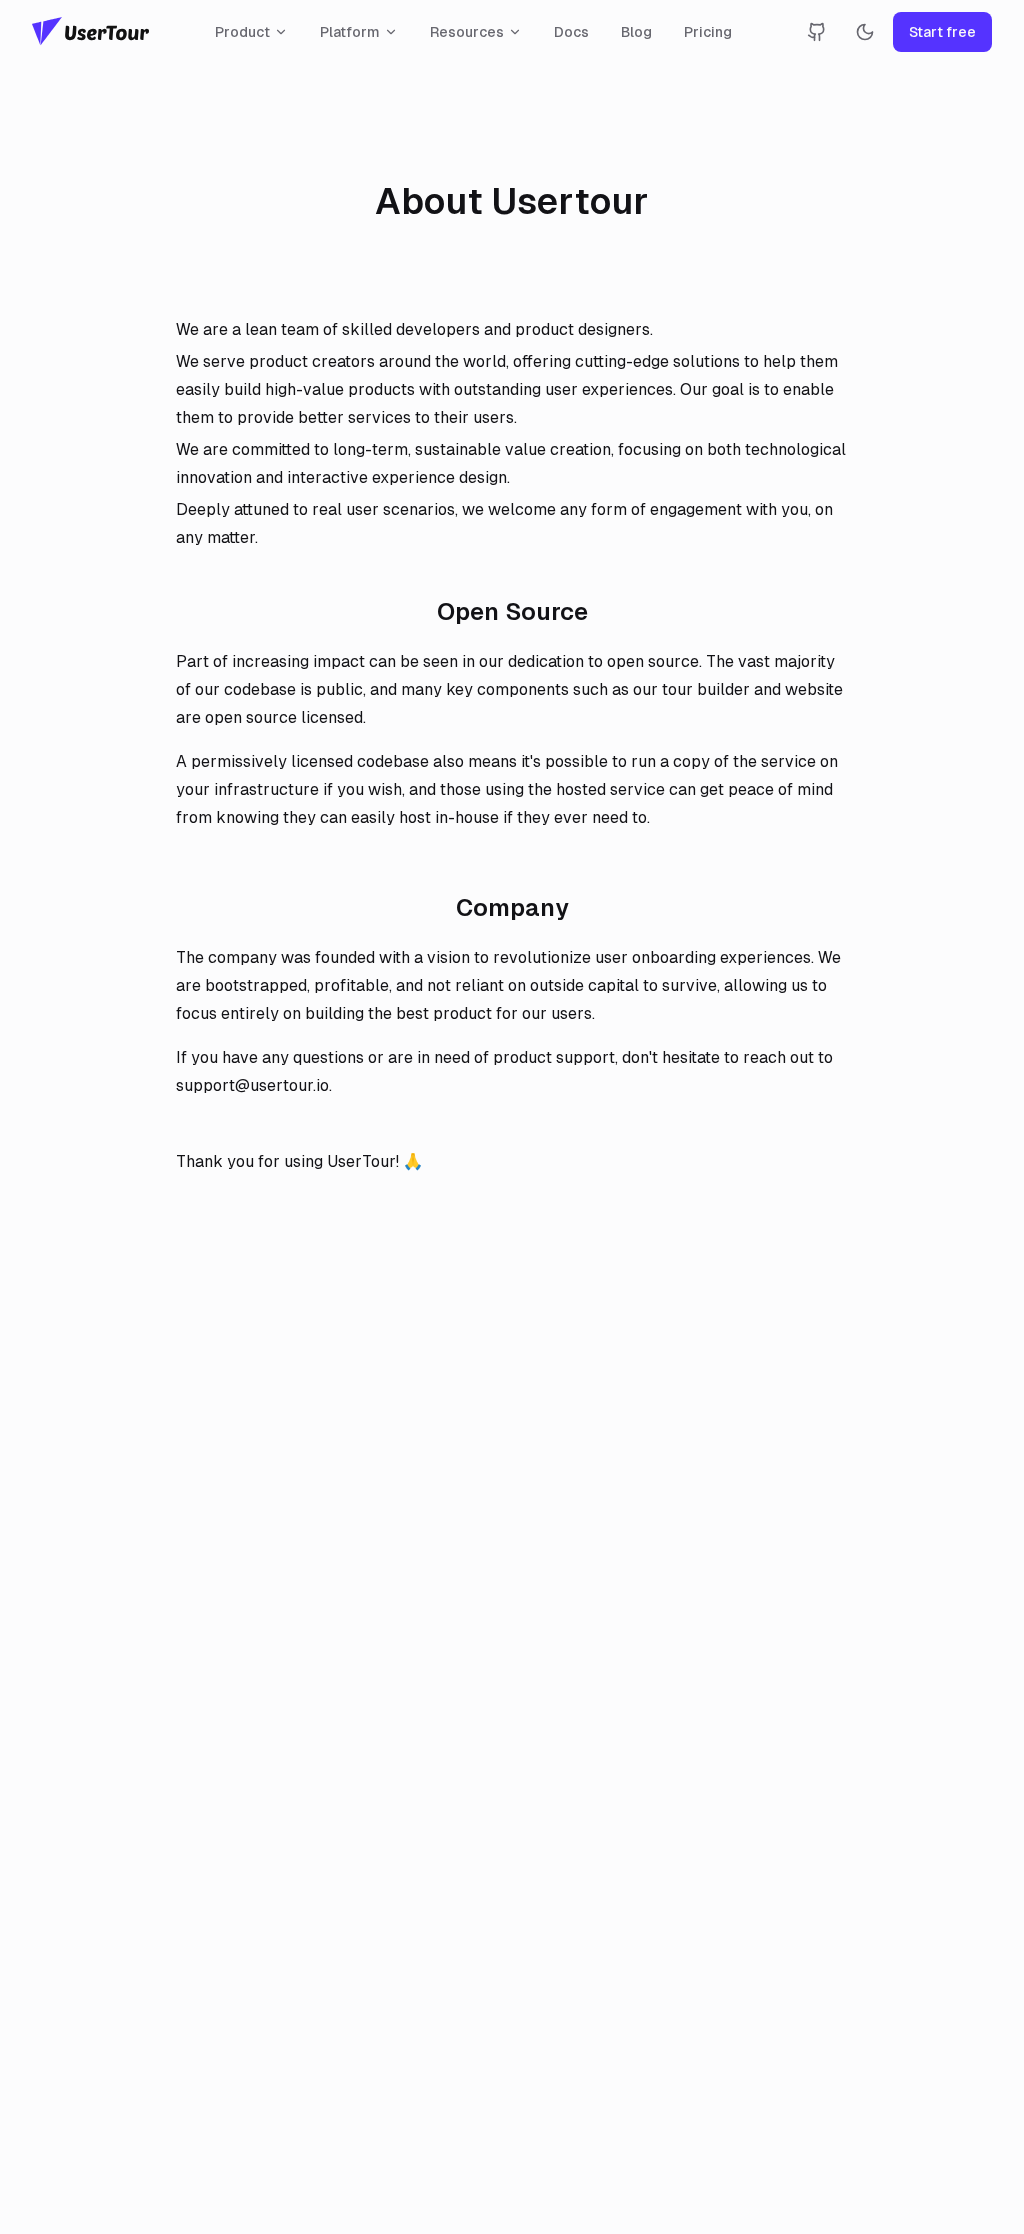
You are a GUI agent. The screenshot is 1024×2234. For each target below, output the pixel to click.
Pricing (708, 32)
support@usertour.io (252, 1085)
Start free (942, 32)
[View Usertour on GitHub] (817, 32)
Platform (350, 32)
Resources (467, 32)
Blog (636, 32)
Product (242, 32)
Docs (571, 32)
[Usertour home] (90, 32)
